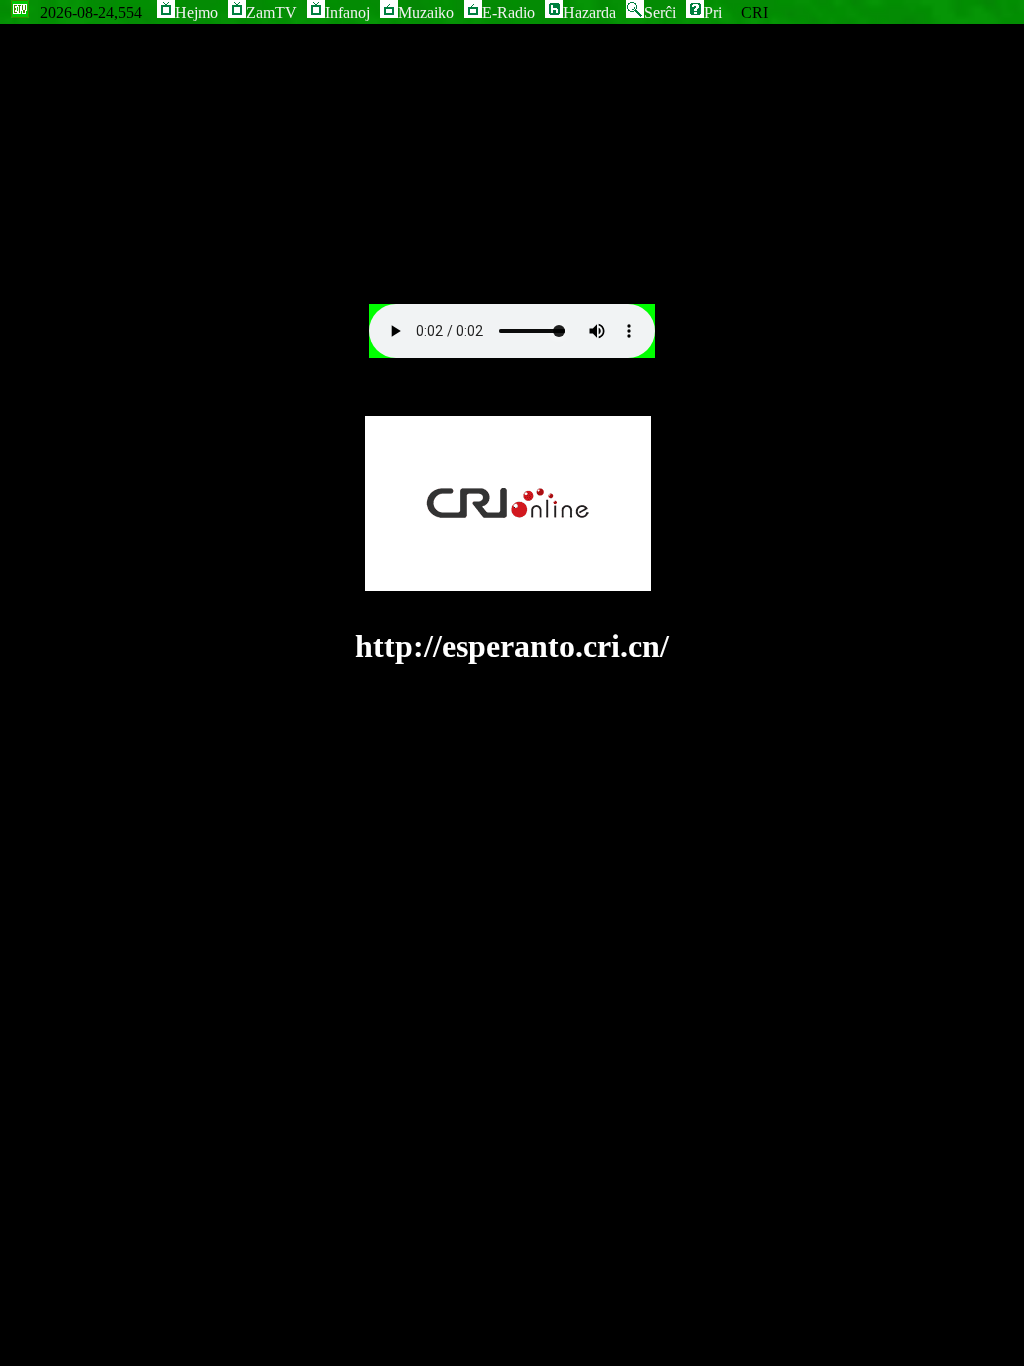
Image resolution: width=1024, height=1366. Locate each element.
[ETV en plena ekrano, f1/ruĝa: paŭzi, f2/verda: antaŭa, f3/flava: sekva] (20, 12)
